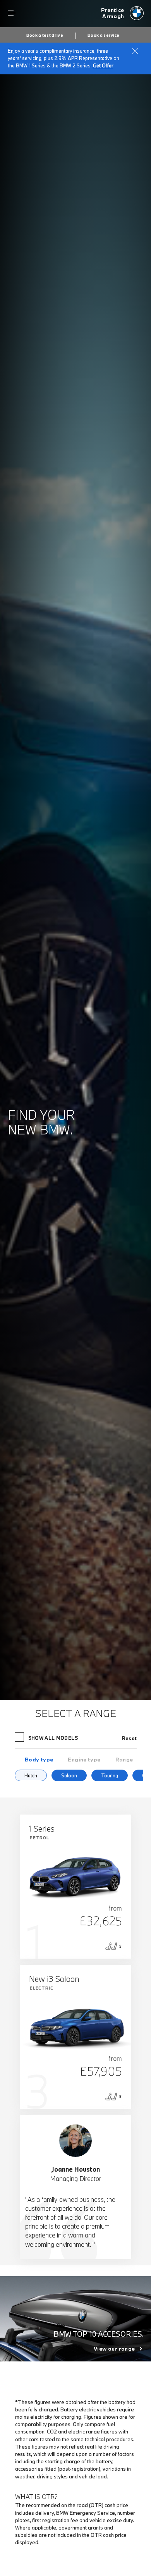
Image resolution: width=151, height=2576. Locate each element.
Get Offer (103, 65)
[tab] (39, 1760)
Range (124, 1760)
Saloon (69, 1775)
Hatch (31, 1775)
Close (135, 51)
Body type (39, 1760)
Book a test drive (45, 35)
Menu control (12, 13)
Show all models (53, 1738)
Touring (110, 1775)
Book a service (103, 35)
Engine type (84, 1760)
